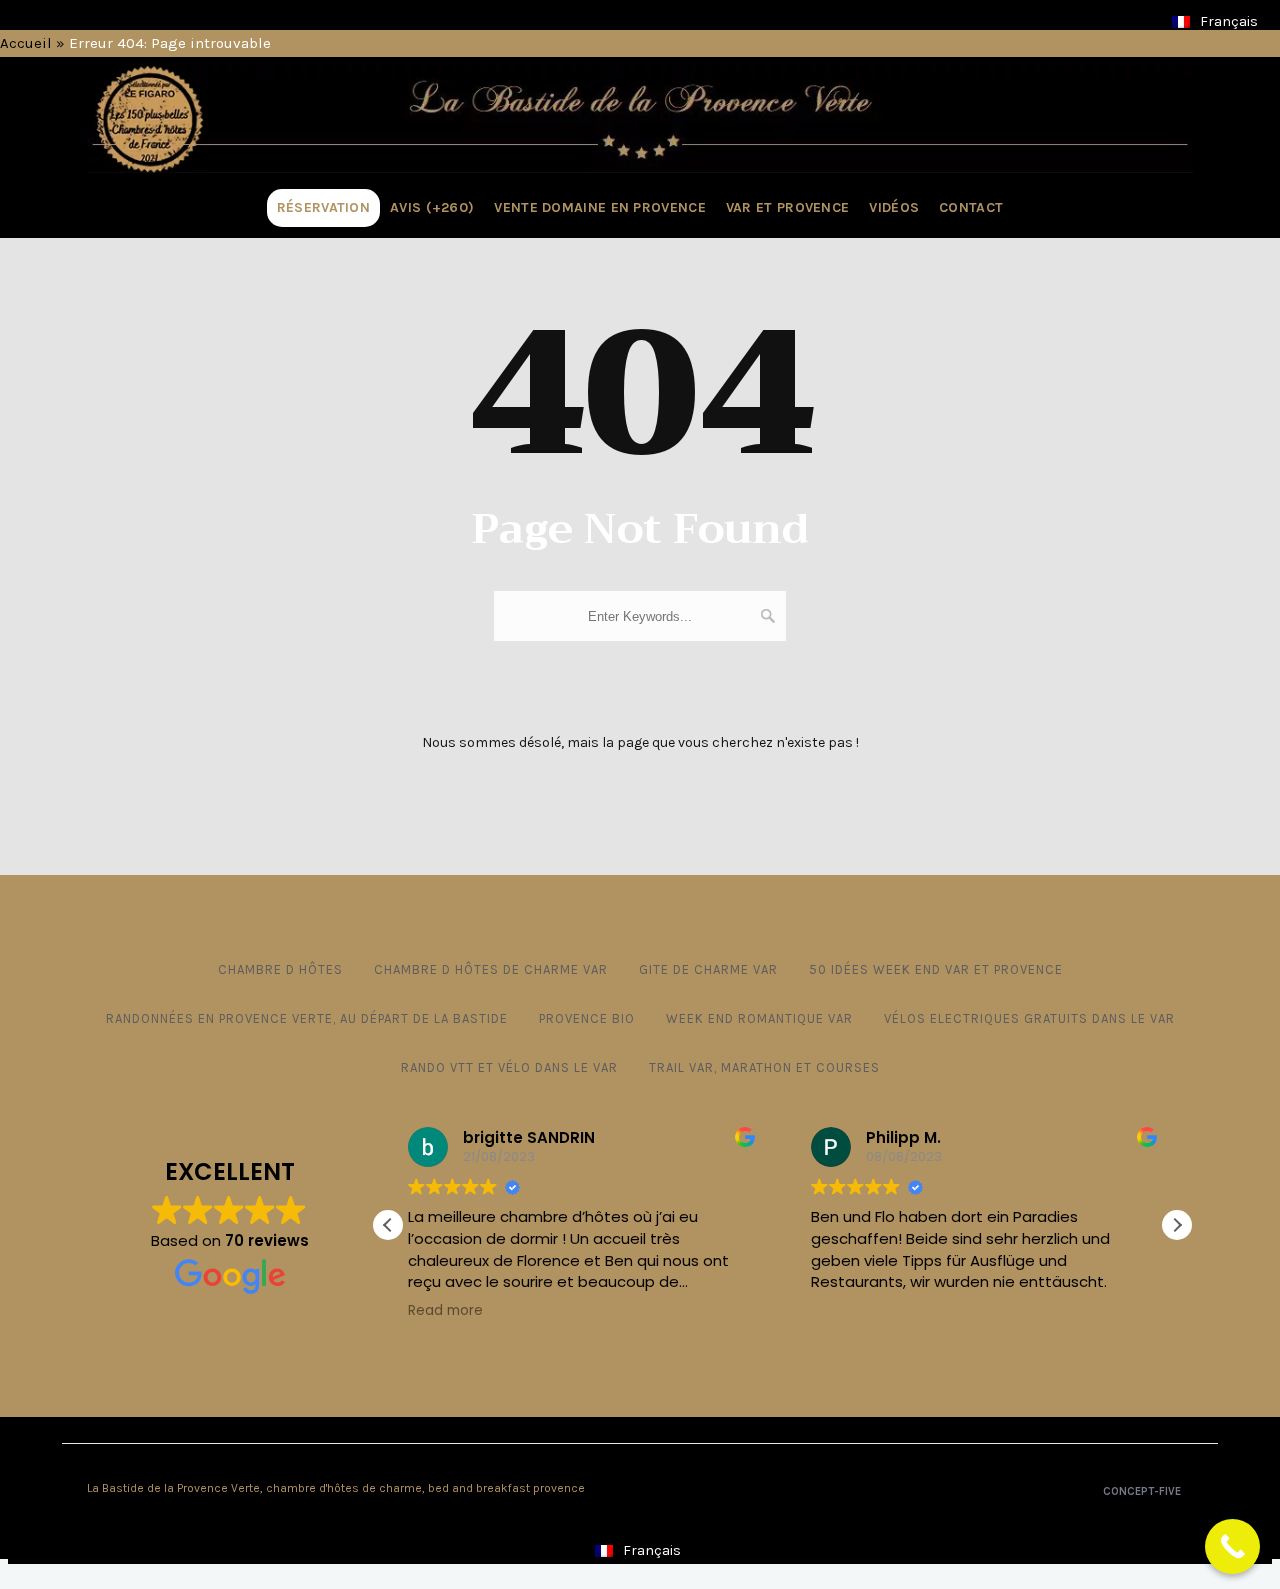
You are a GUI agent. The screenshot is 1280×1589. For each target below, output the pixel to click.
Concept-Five (1140, 1491)
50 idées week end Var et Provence (936, 969)
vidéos (894, 207)
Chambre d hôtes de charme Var (491, 969)
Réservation (323, 207)
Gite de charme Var (708, 969)
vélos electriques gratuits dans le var (1029, 1018)
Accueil (26, 43)
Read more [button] (445, 1311)
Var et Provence (788, 207)
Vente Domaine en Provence (600, 207)
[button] (1177, 1225)
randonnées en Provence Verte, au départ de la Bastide (307, 1018)
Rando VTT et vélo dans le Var (509, 1067)
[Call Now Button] (1232, 1546)
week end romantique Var (759, 1018)
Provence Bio (587, 1018)
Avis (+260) (432, 207)
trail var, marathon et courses (764, 1067)
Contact (971, 207)
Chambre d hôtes (280, 969)
